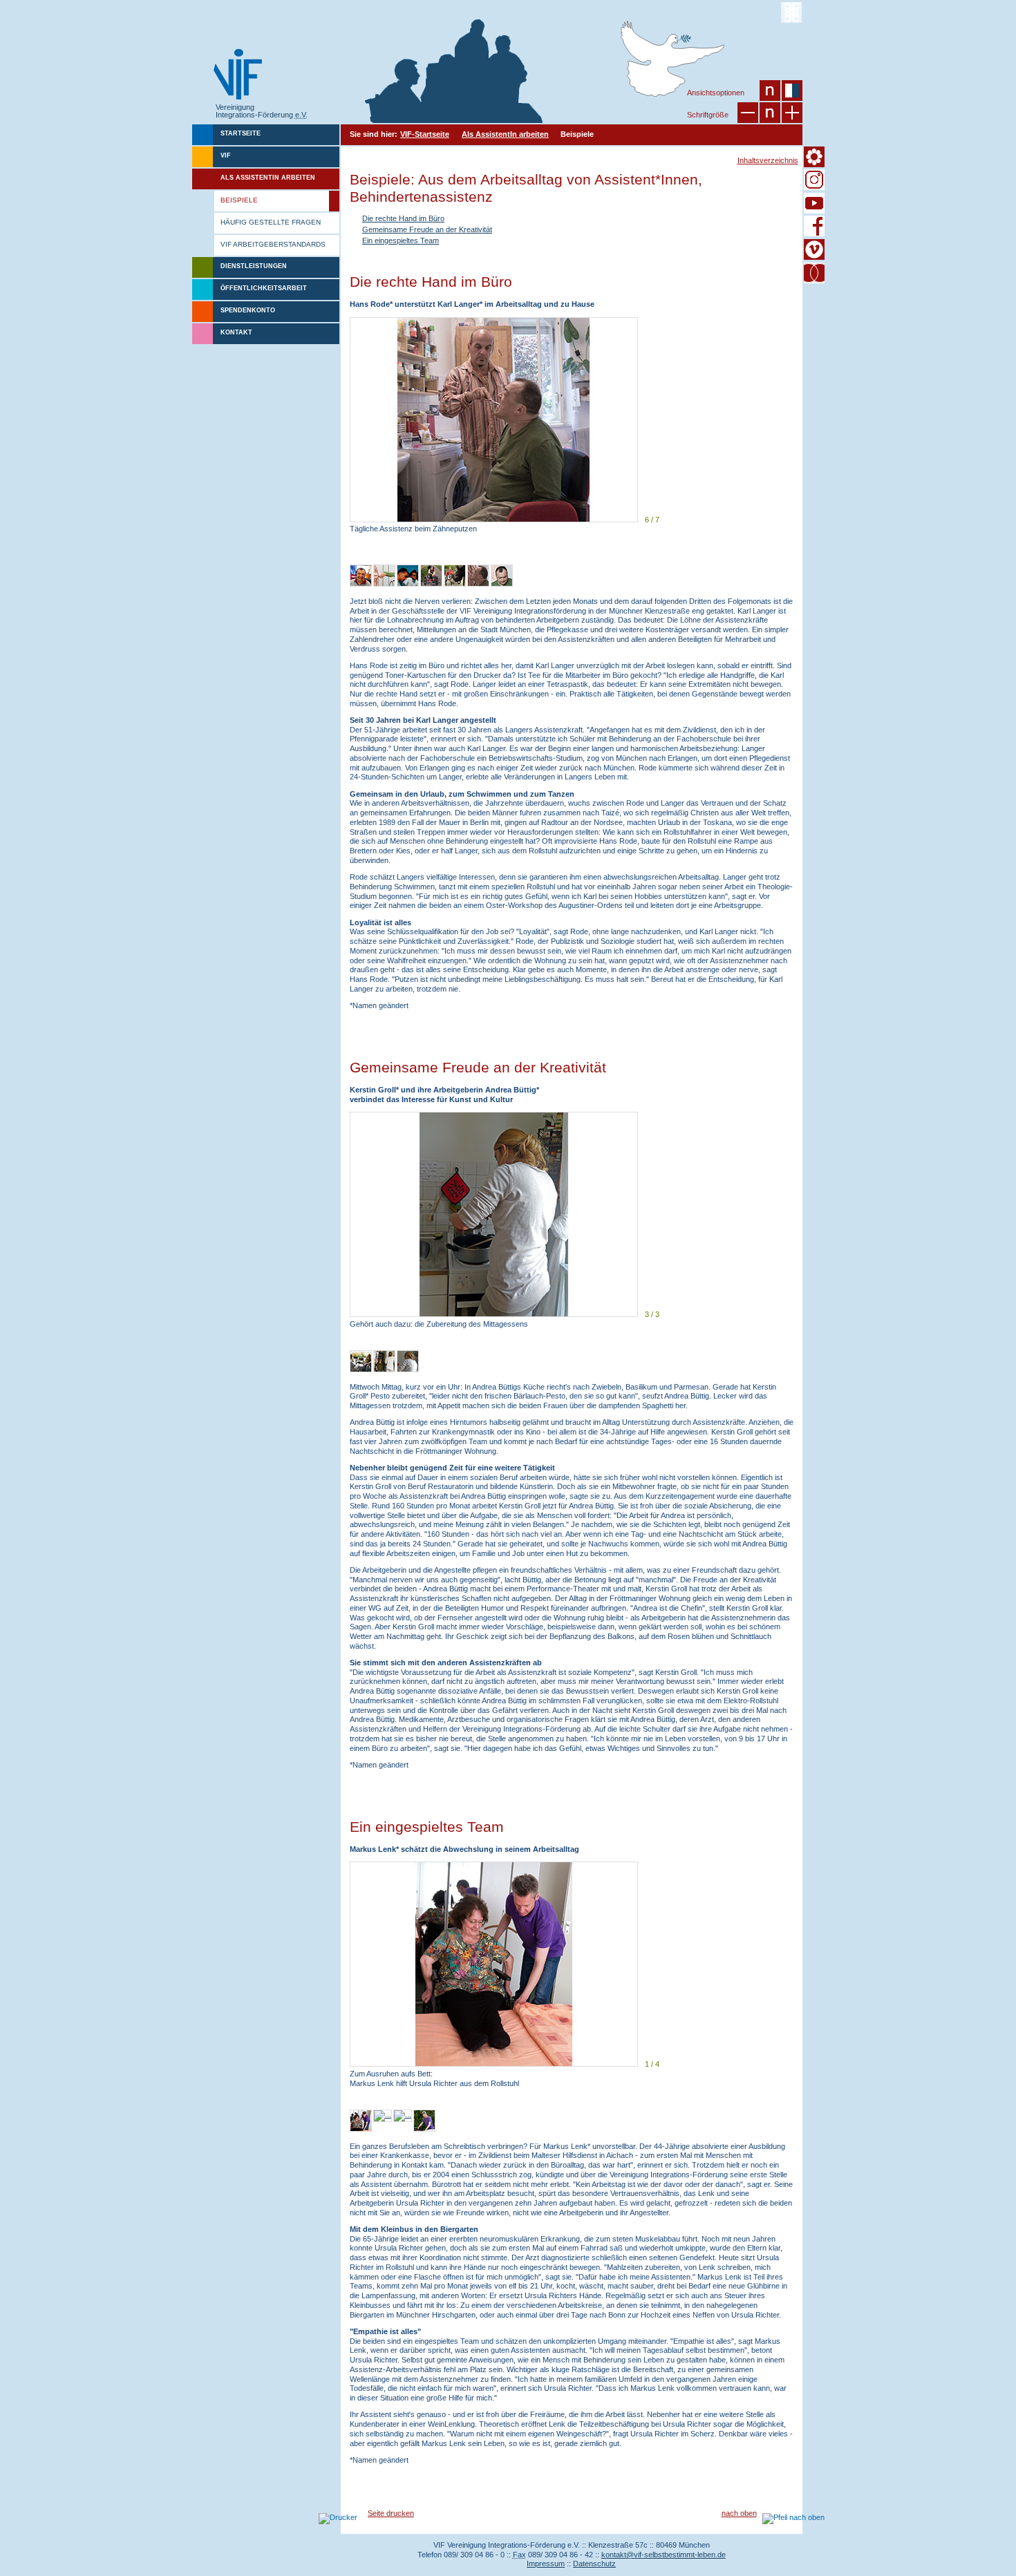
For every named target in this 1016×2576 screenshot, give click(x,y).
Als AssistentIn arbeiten (505, 134)
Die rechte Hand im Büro (403, 218)
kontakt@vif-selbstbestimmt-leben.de (664, 2555)
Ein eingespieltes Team (401, 240)
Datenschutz (594, 2564)
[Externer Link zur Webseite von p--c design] (791, 12)
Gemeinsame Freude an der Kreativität (427, 229)
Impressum (546, 2564)
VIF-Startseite (425, 134)
